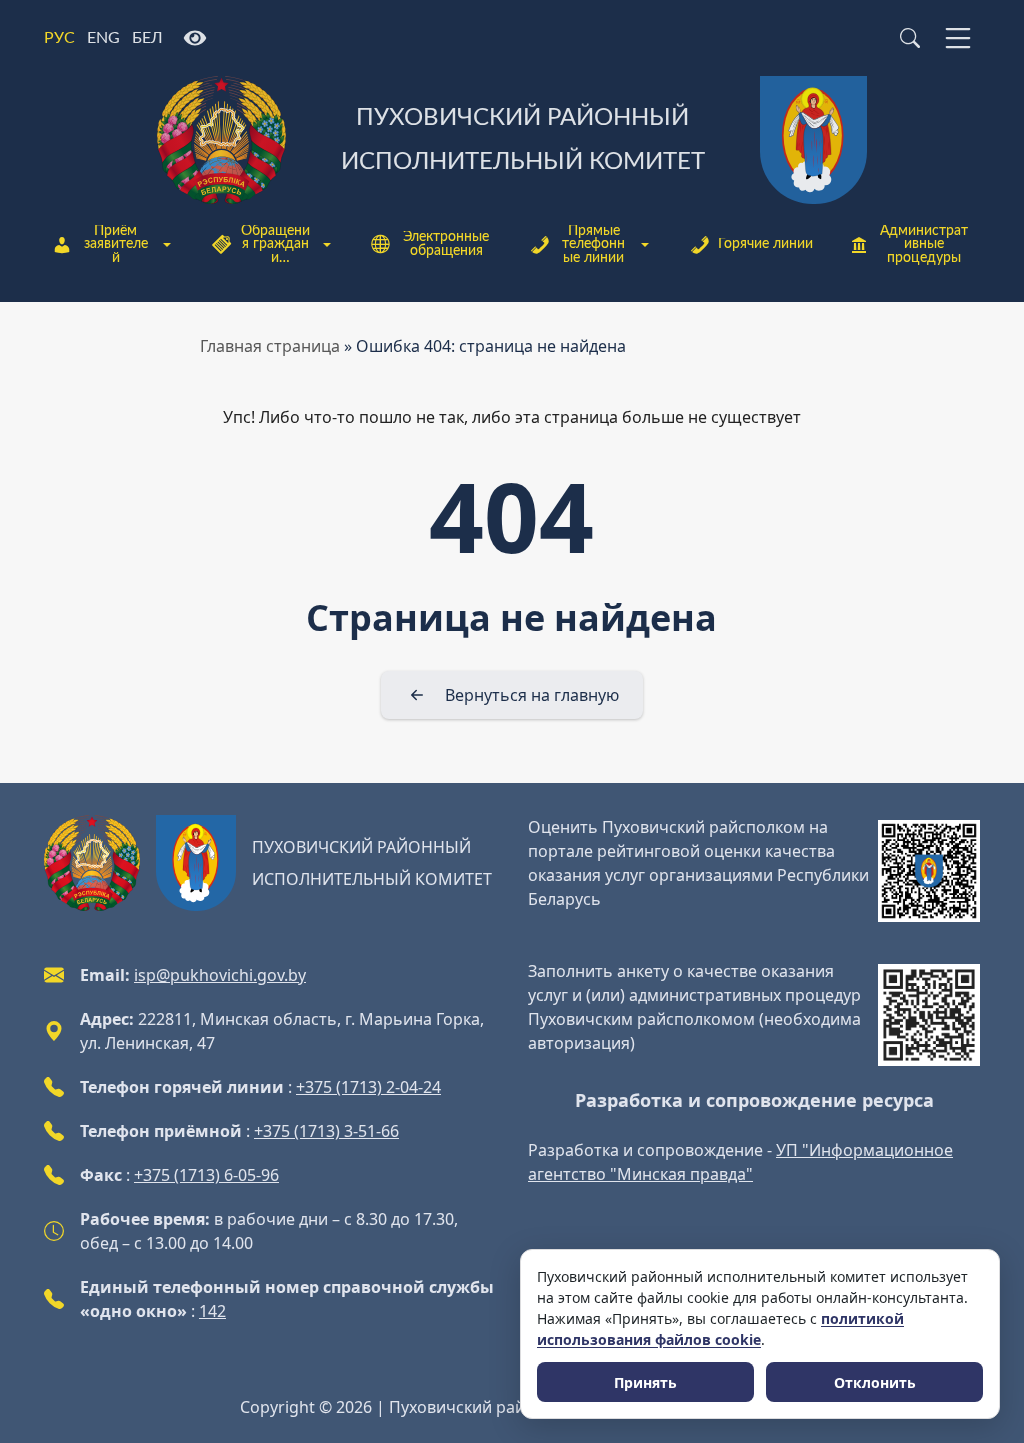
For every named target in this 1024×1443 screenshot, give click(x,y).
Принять (645, 1382)
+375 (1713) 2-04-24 (368, 1087)
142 (212, 1311)
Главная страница (270, 346)
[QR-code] (929, 871)
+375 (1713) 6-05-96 (206, 1175)
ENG (103, 38)
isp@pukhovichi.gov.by (220, 975)
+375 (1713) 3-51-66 (326, 1131)
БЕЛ (147, 38)
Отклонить (875, 1382)
